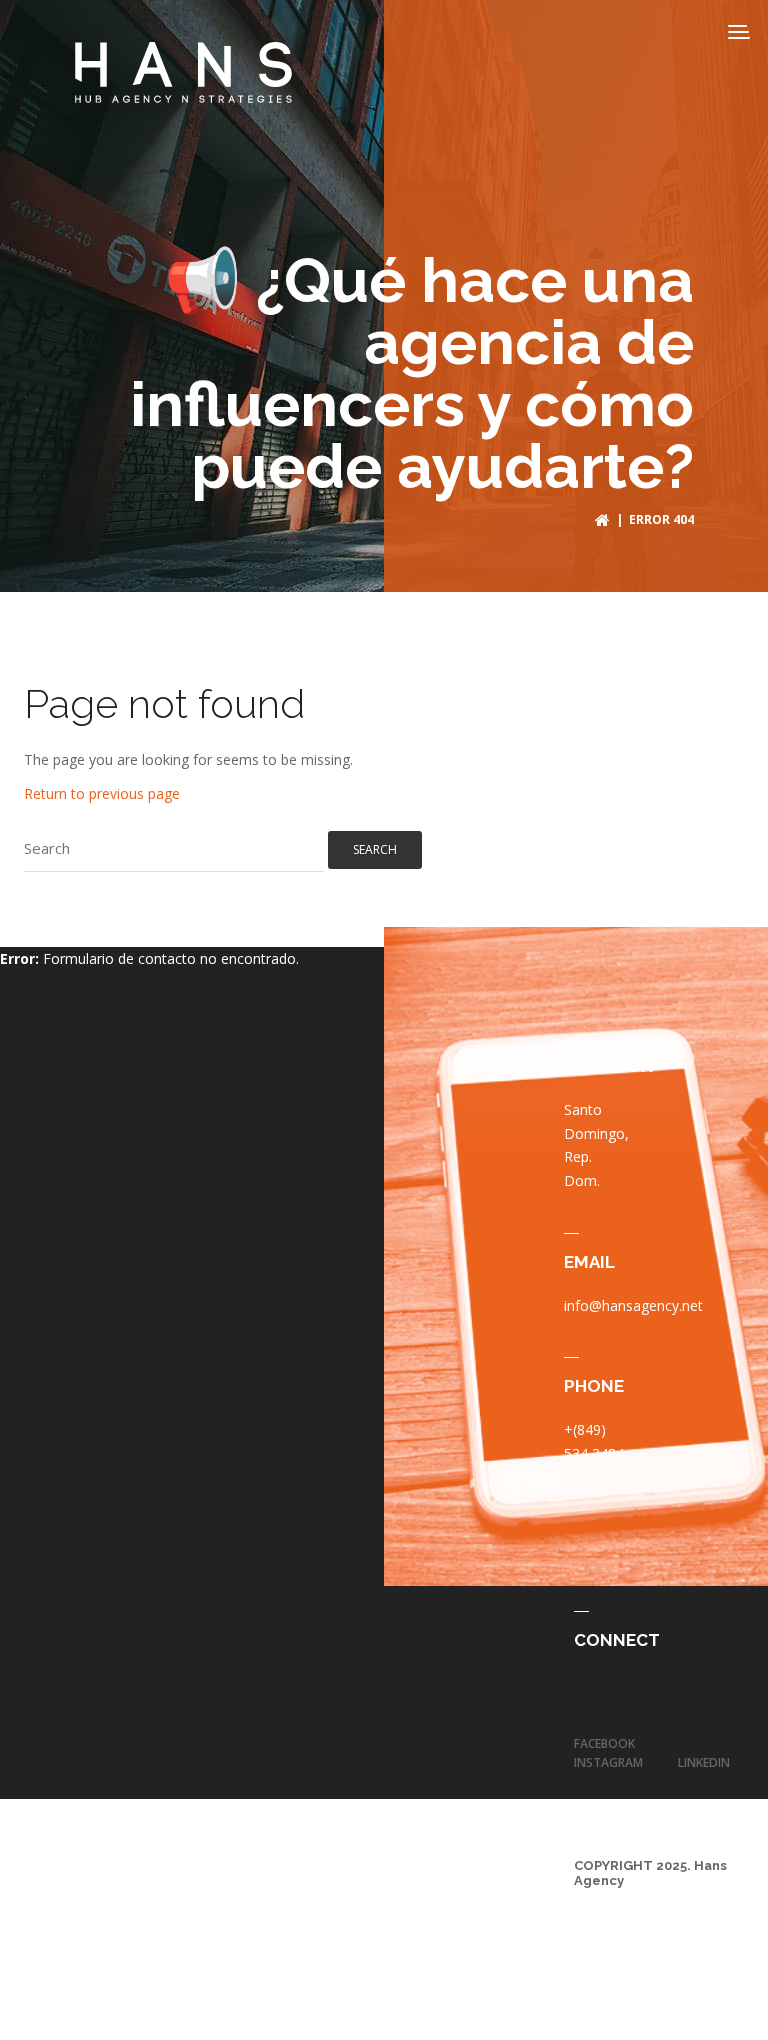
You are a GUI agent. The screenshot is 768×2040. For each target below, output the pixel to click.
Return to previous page (102, 793)
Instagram (608, 1762)
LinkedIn (704, 1762)
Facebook (604, 1743)
